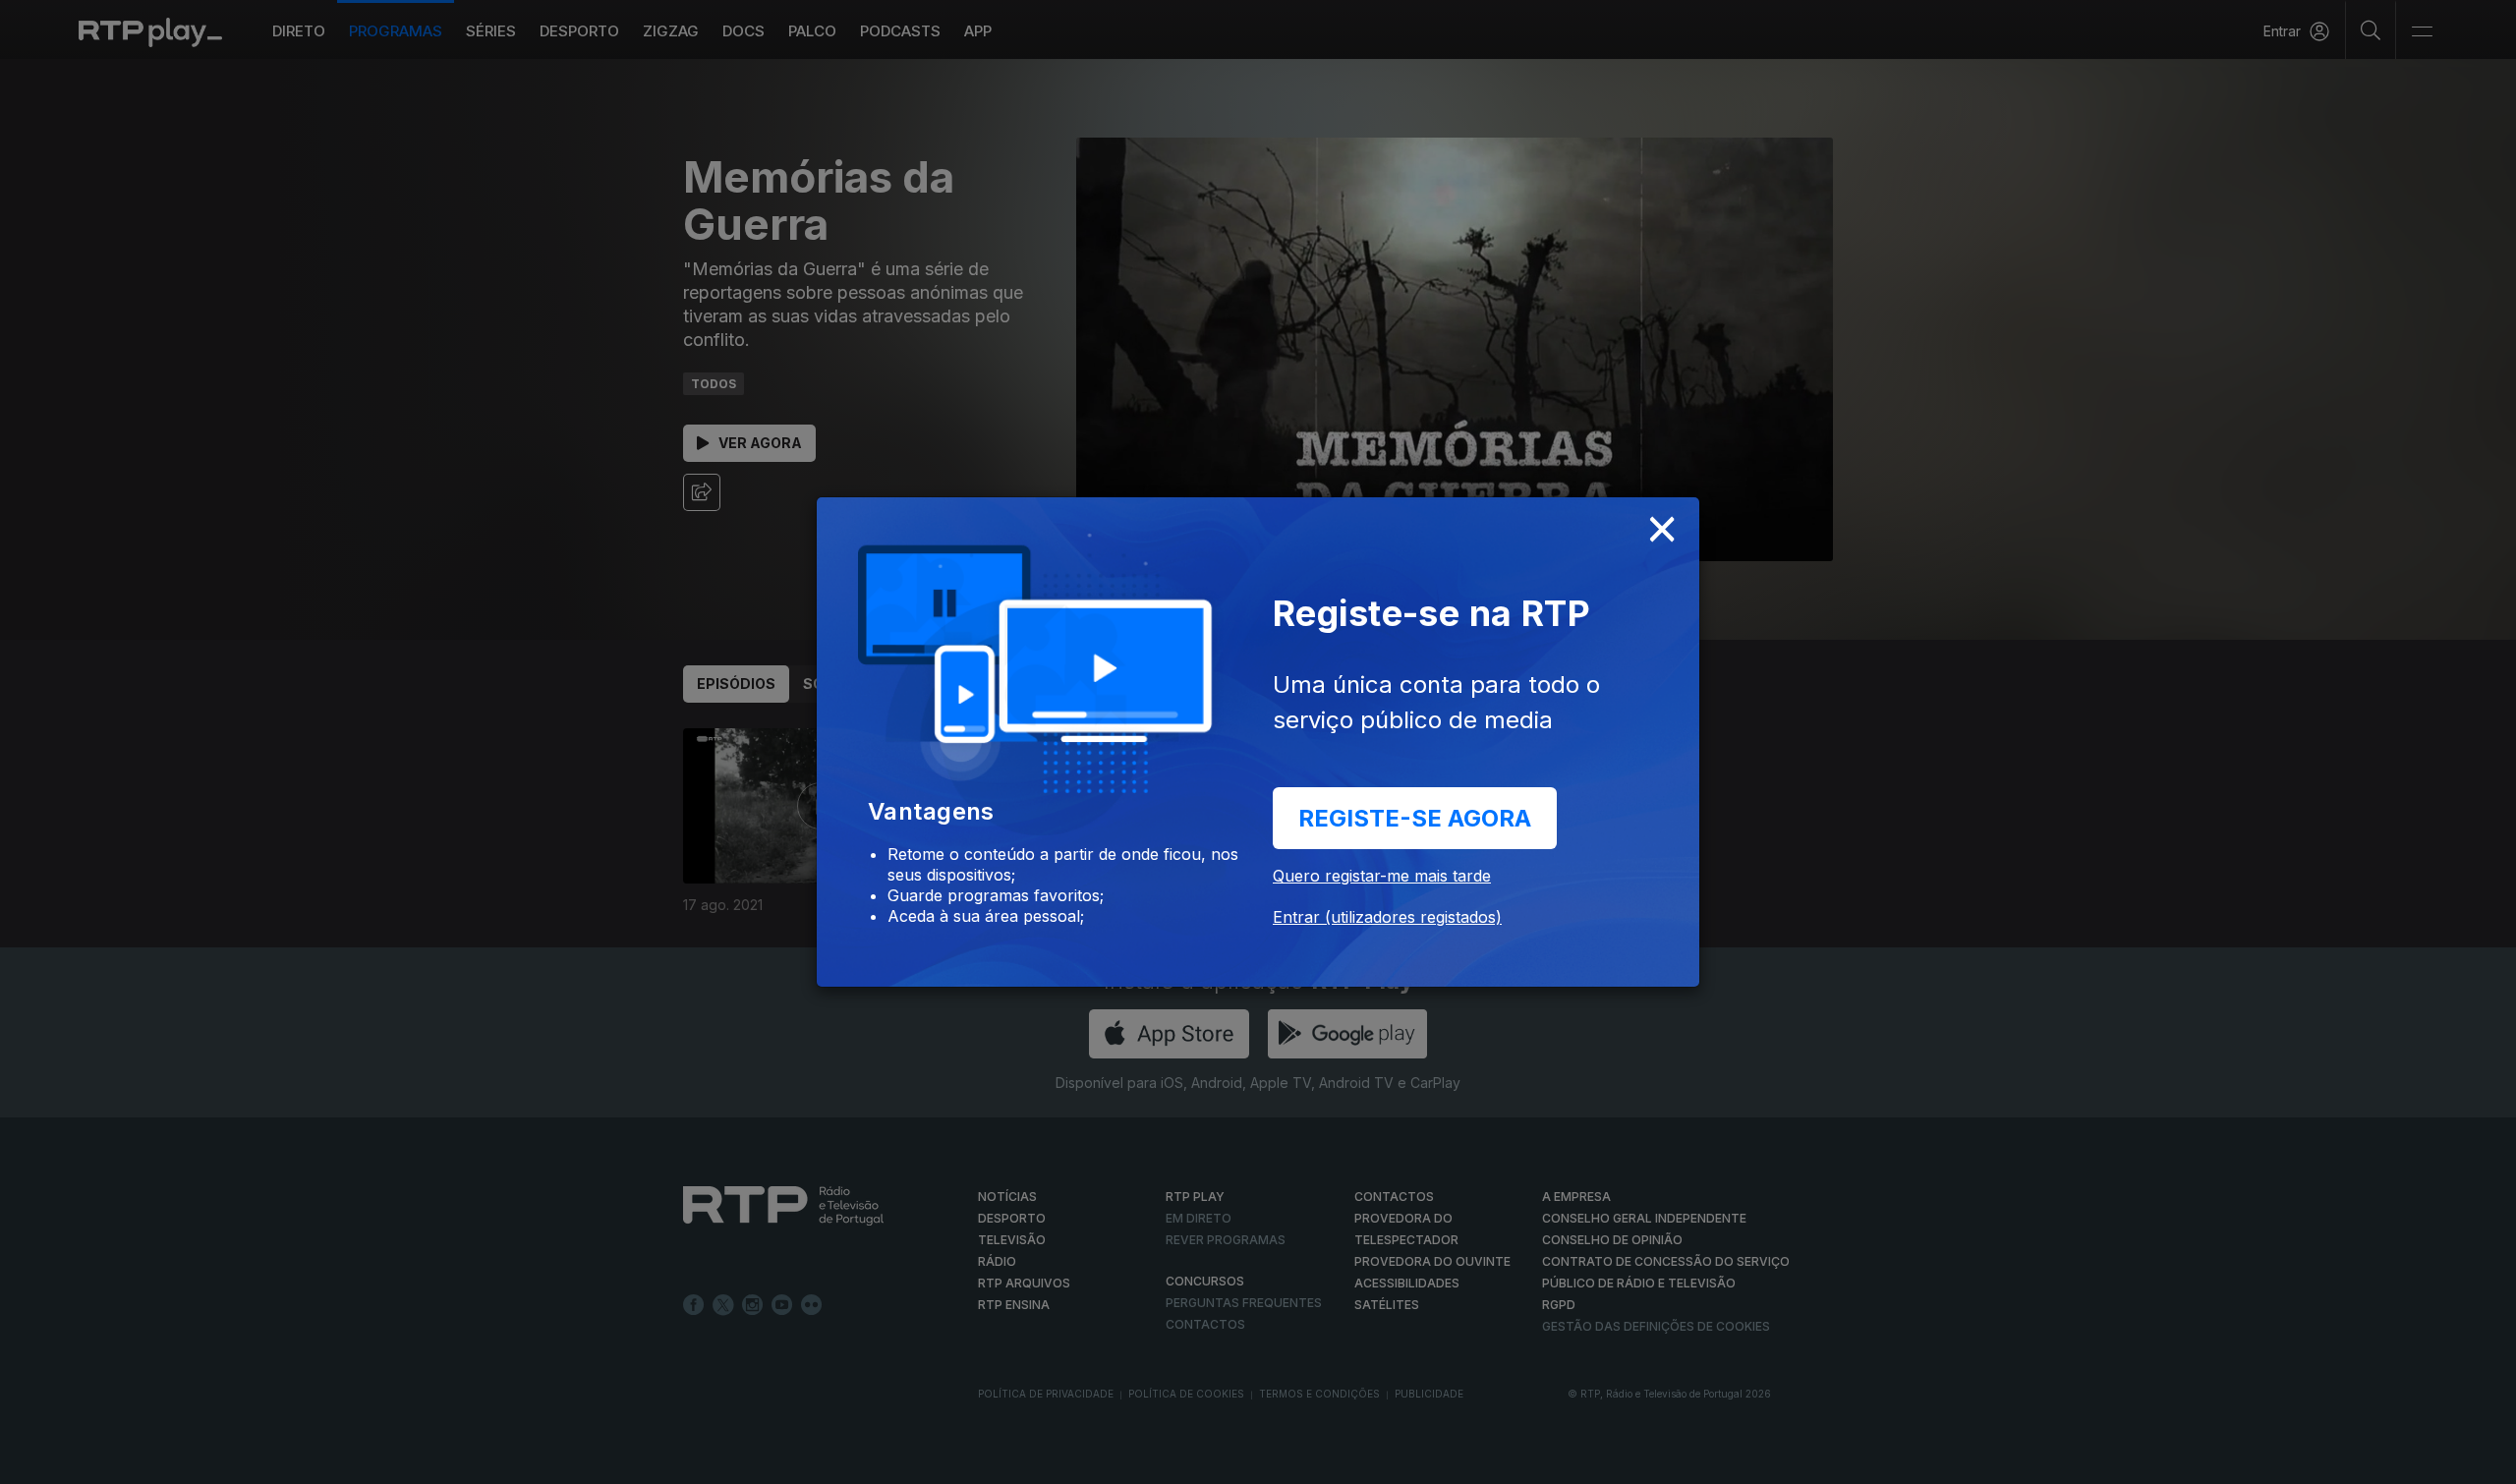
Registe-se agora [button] (1415, 818)
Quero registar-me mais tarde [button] (1382, 876)
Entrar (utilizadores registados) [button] (1387, 917)
